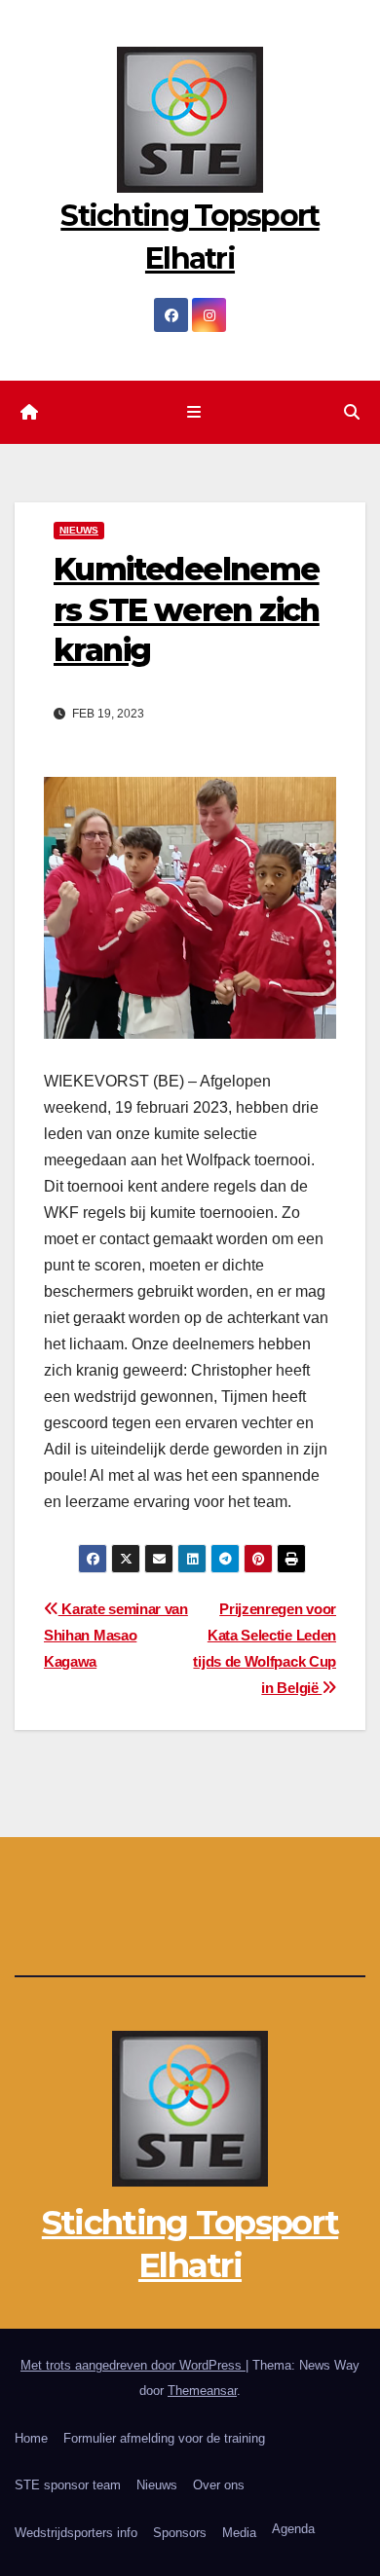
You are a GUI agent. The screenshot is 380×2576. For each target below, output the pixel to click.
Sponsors (180, 2533)
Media (239, 2533)
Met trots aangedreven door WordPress (133, 2365)
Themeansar (202, 2391)
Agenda (293, 2529)
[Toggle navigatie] (193, 413)
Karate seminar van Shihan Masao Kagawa (116, 1635)
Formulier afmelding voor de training (164, 2438)
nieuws (79, 530)
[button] (352, 412)
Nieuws (157, 2485)
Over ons (219, 2485)
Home (31, 2438)
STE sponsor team (68, 2485)
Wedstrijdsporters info (76, 2533)
